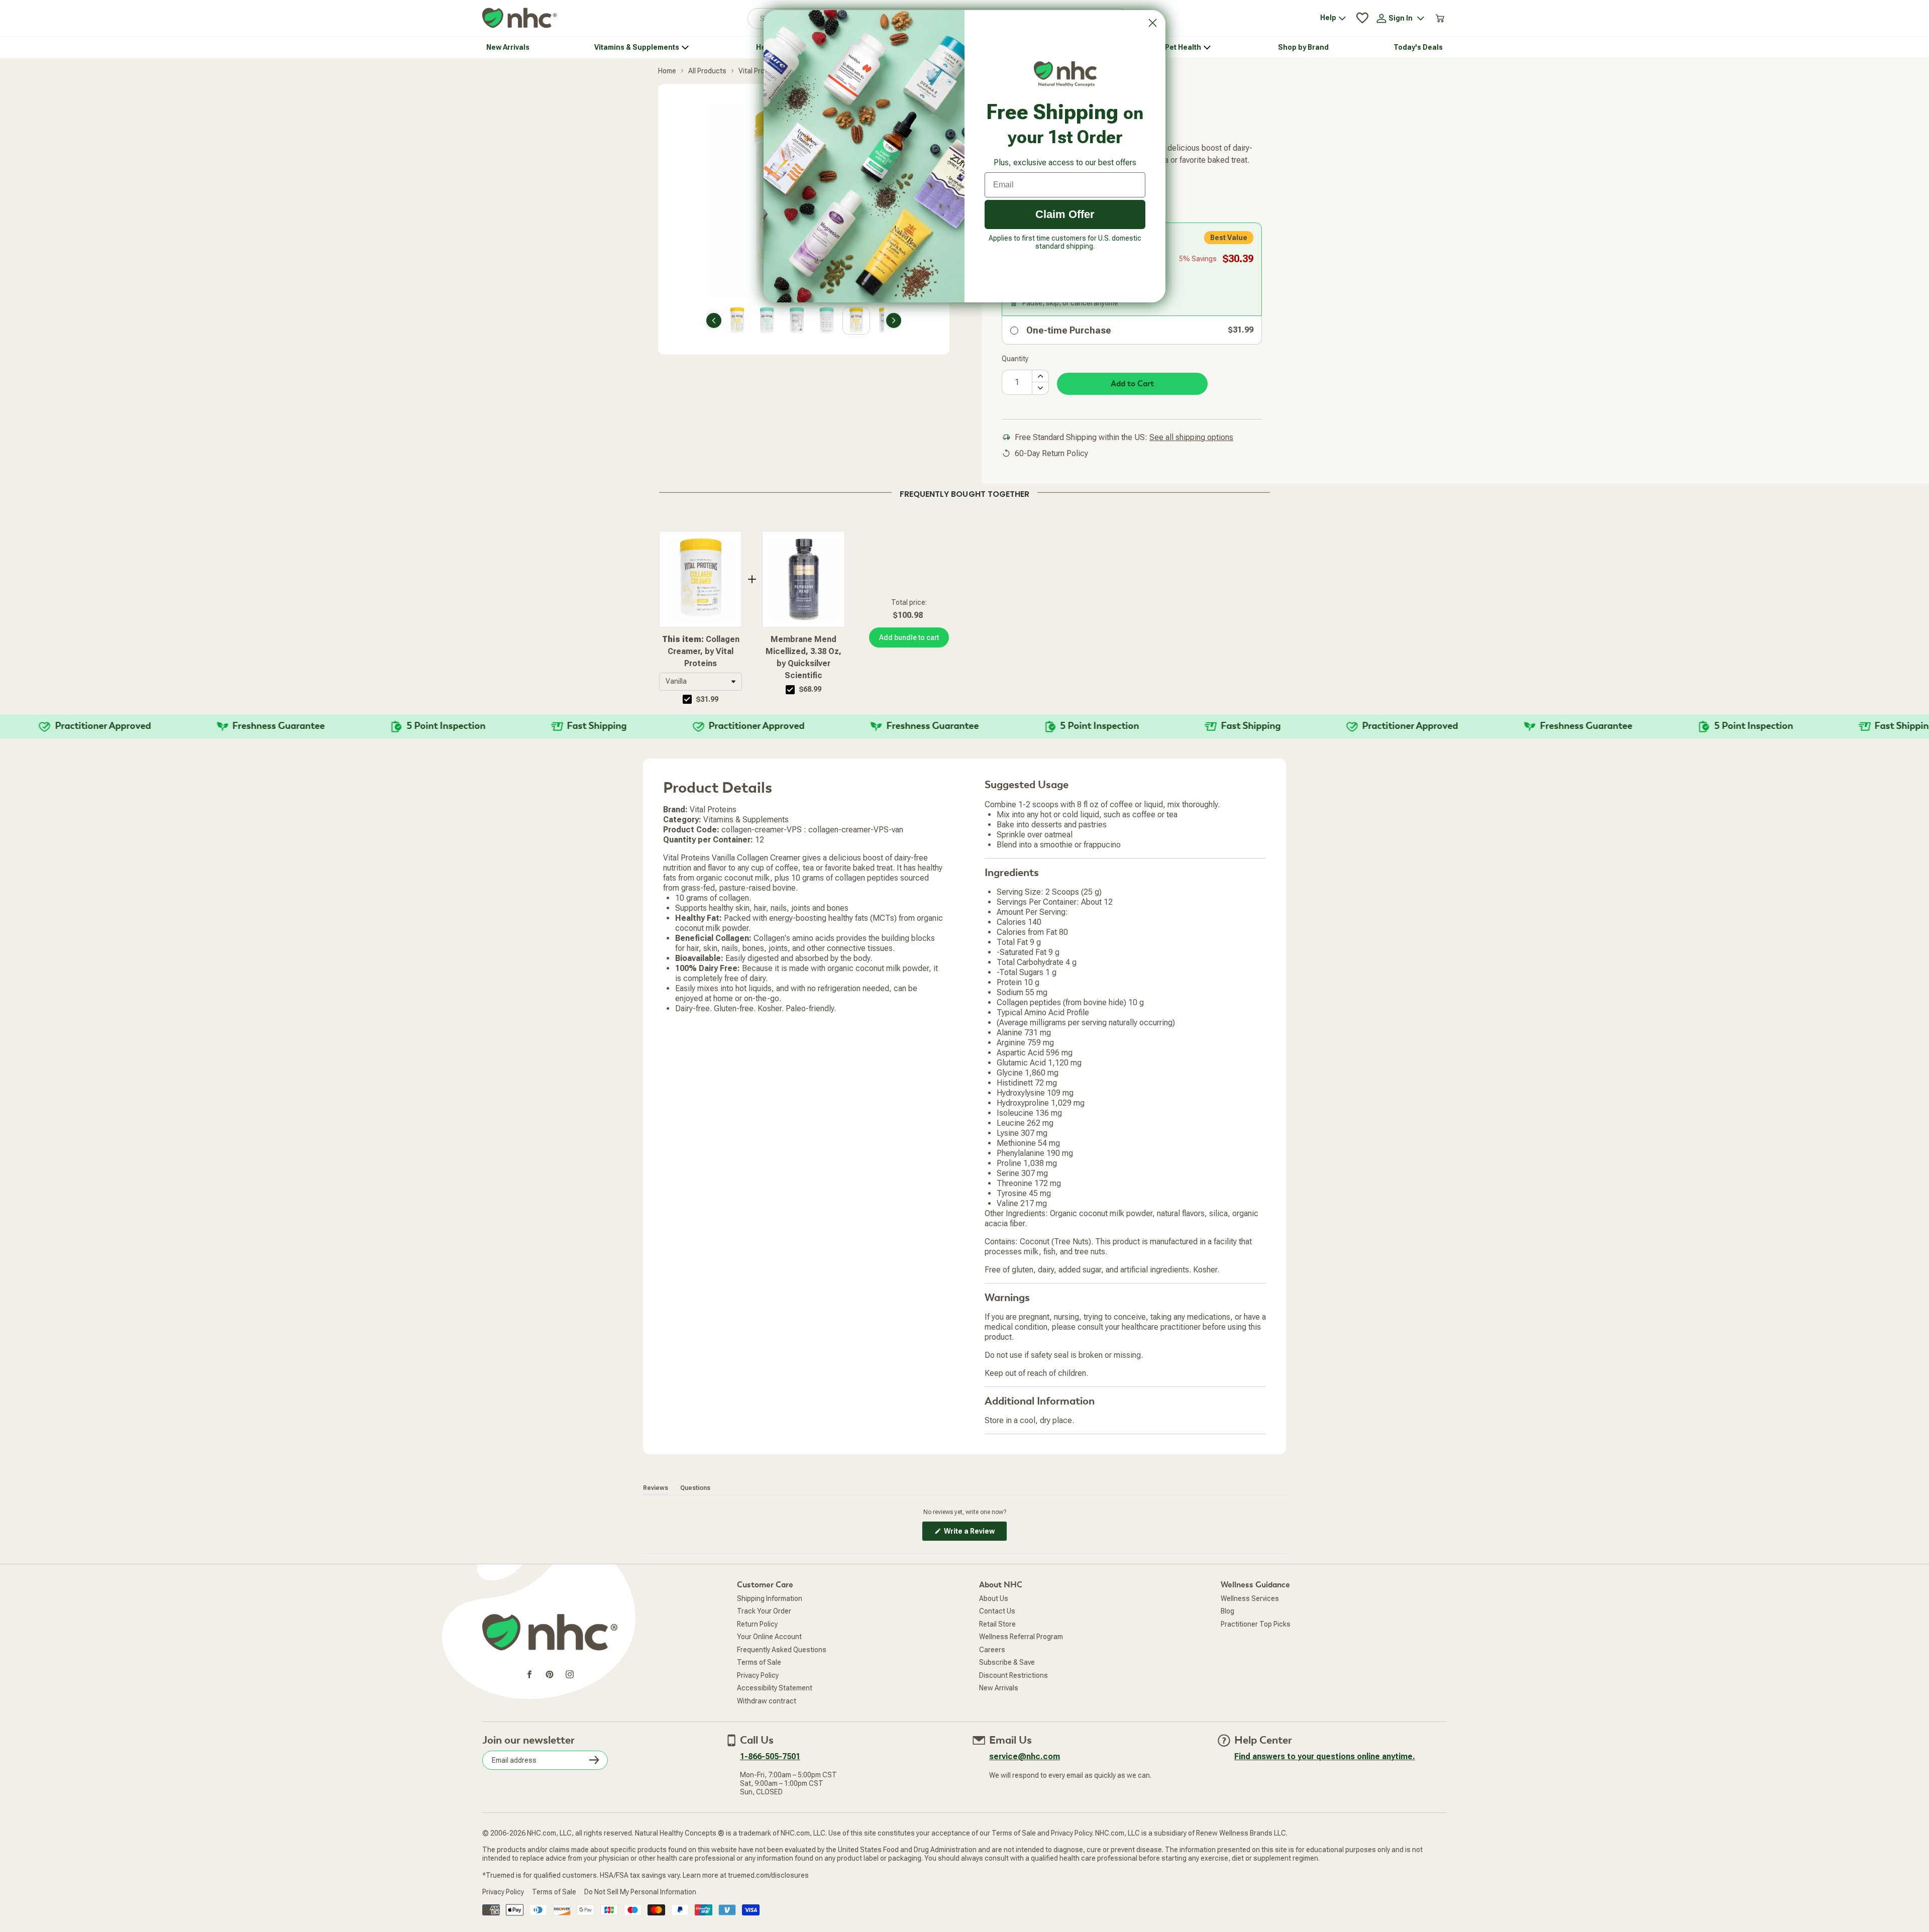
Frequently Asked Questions (782, 1650)
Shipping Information (770, 1598)
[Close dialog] (1153, 23)
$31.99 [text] (707, 699)
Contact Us (997, 1611)
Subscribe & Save (1007, 1662)
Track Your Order (764, 1611)
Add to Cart (1132, 384)
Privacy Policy (758, 1675)
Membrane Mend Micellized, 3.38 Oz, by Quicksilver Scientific (803, 657)
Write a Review (975, 1534)
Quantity (1015, 359)
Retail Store (997, 1624)
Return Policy (757, 1624)
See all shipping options (1191, 437)
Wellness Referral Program (1021, 1637)
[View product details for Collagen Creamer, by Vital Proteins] (701, 579)
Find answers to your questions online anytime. (1325, 1756)
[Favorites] (1362, 18)
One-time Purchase (1069, 330)
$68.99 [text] (810, 689)
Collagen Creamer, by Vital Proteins (701, 651)
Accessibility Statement (775, 1688)
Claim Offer (1065, 214)
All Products (707, 71)
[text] (964, 492)
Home (667, 71)
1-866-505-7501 (770, 1756)
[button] (701, 682)
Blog (1227, 1611)
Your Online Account (769, 1637)
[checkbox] (687, 699)
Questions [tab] (695, 1488)
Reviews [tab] (656, 1488)
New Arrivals (999, 1688)
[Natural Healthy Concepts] (519, 18)
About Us (994, 1598)
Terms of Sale (759, 1662)
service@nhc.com (1025, 1756)
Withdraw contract (767, 1701)
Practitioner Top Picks (1256, 1624)
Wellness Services (1250, 1598)
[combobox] (701, 682)
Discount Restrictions (1013, 1675)
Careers (992, 1650)
